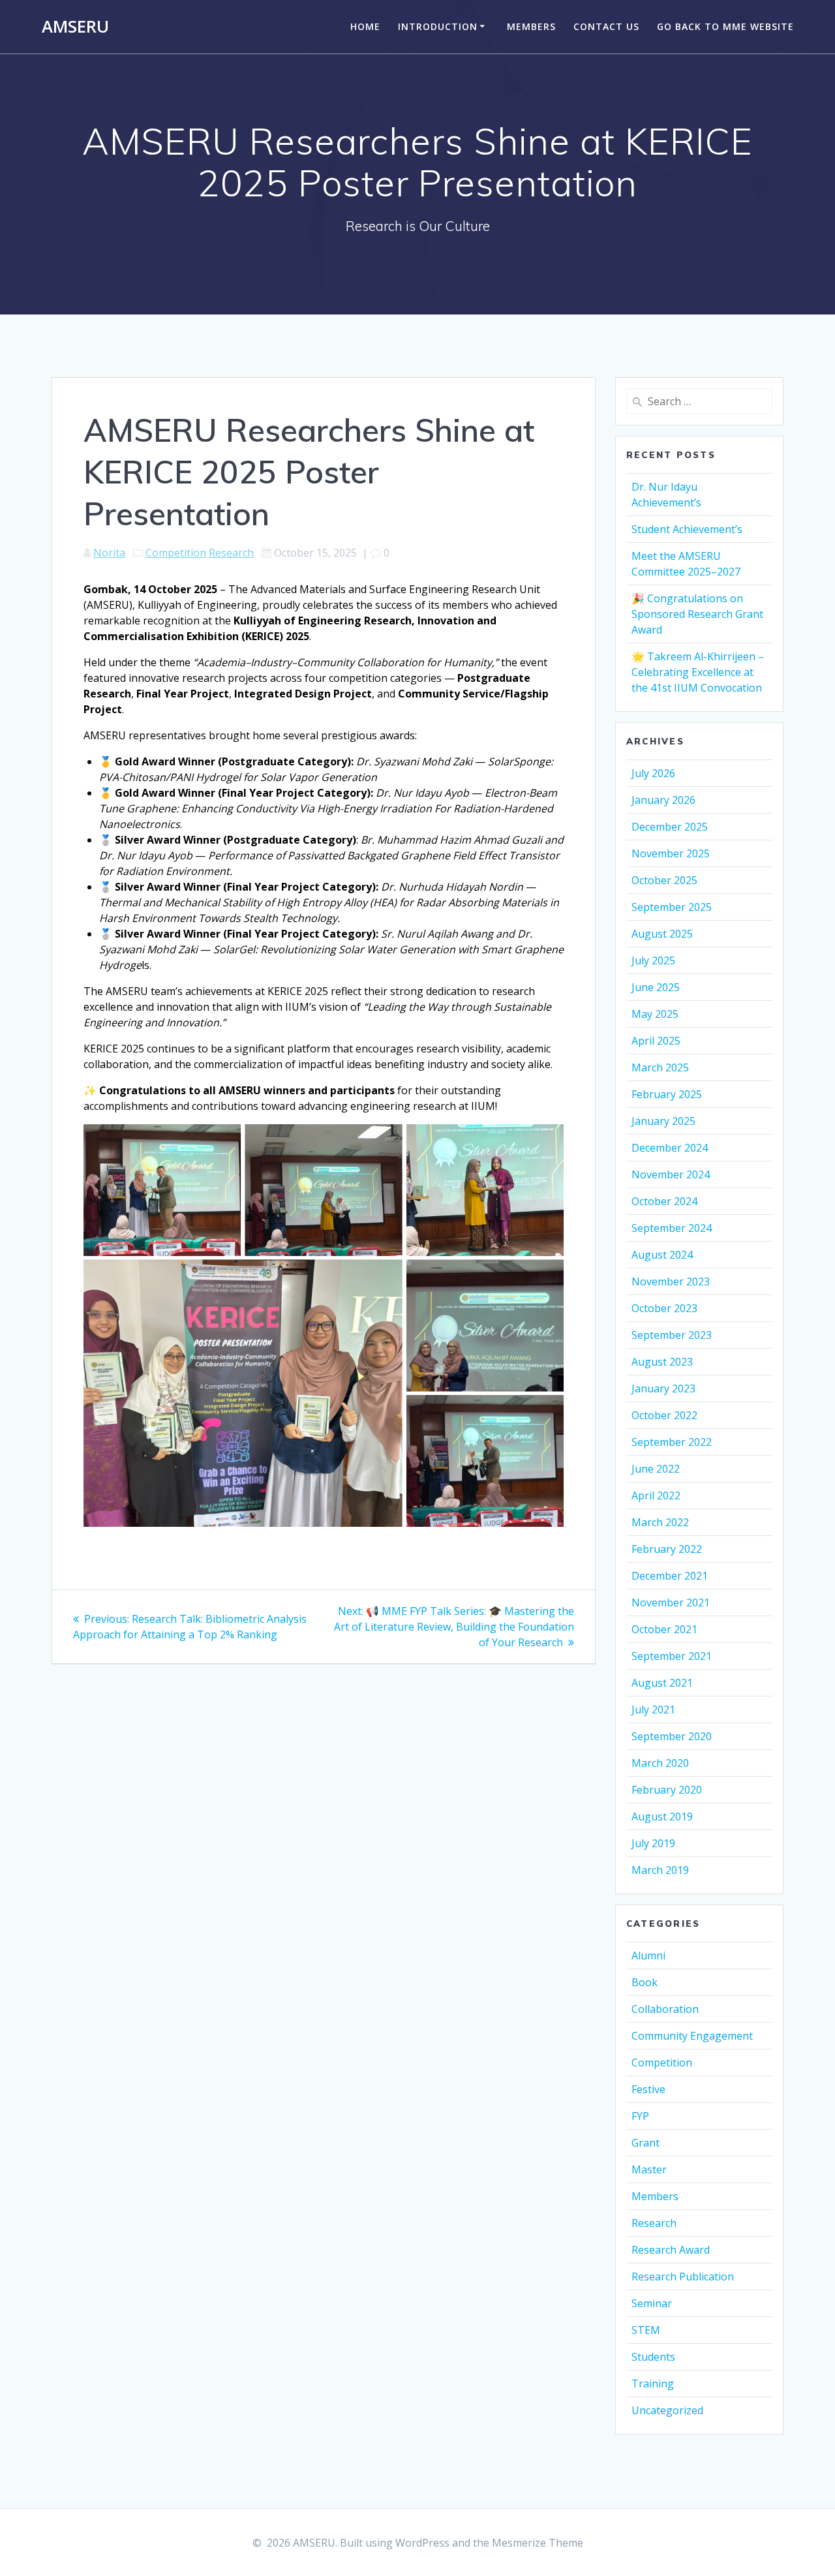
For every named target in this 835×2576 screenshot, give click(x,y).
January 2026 (663, 800)
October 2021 (664, 1629)
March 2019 (660, 1870)
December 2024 (670, 1148)
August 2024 (662, 1255)
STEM (646, 2330)
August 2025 (662, 934)
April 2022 (656, 1495)
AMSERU (75, 27)
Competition (176, 553)
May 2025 (655, 1014)
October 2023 (664, 1308)
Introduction (438, 26)
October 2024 (664, 1201)
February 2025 (667, 1094)
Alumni (648, 1955)
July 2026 (653, 773)
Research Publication (683, 2277)
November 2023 (671, 1281)
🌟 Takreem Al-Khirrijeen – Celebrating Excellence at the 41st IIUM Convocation (698, 672)
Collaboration (665, 2009)
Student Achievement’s (687, 529)
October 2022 (664, 1415)
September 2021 (672, 1656)
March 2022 (660, 1522)
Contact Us (606, 26)
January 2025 (663, 1121)
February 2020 (667, 1790)
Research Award (671, 2250)
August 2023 (662, 1362)
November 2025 (671, 853)
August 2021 (662, 1683)
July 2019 (653, 1843)
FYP (640, 2116)
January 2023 (663, 1388)
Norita (109, 553)
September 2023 (672, 1335)
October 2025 (664, 880)
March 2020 (660, 1763)
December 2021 (670, 1576)
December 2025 (670, 827)
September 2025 (672, 907)
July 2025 (653, 960)
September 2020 (672, 1736)
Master (649, 2170)
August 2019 (662, 1817)
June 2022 (656, 1469)
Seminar (652, 2303)
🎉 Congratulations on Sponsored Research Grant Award (697, 614)
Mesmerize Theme (538, 2543)
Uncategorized (667, 2410)
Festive (648, 2089)
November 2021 (671, 1602)
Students (653, 2357)
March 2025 (660, 1067)
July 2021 (653, 1710)
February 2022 (667, 1549)
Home (365, 26)
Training (653, 2384)
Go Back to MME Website (725, 26)
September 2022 (672, 1442)
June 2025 (656, 987)
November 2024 (671, 1174)
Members (531, 26)
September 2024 (672, 1228)
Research (231, 553)
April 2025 (656, 1041)
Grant (645, 2143)
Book (645, 1982)
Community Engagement (692, 2036)
